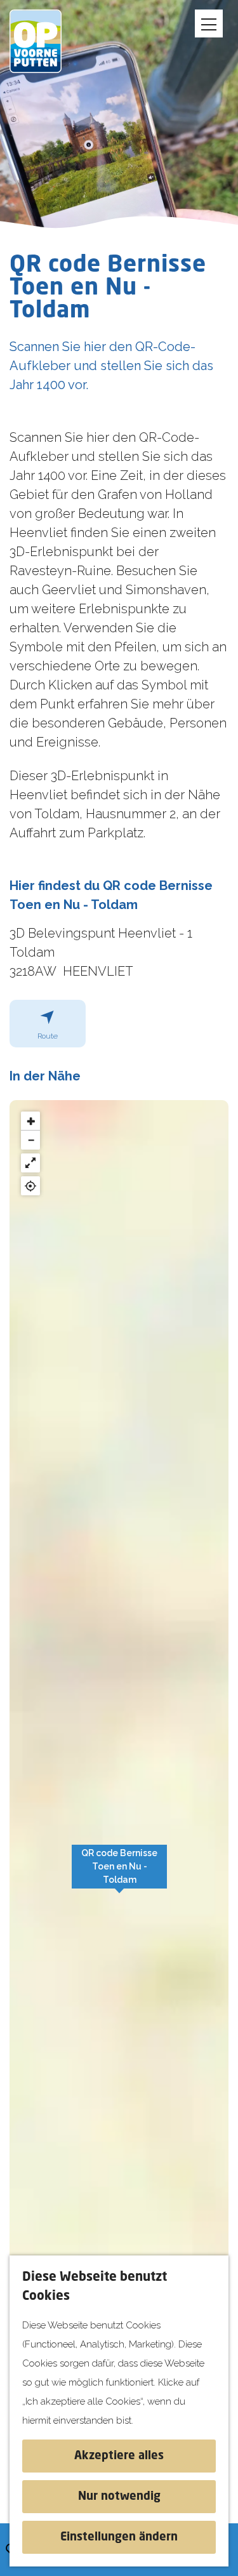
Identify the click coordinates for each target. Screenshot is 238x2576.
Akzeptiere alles (119, 2456)
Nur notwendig (119, 2497)
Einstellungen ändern (119, 2537)
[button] (119, 1873)
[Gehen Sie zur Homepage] (44, 41)
